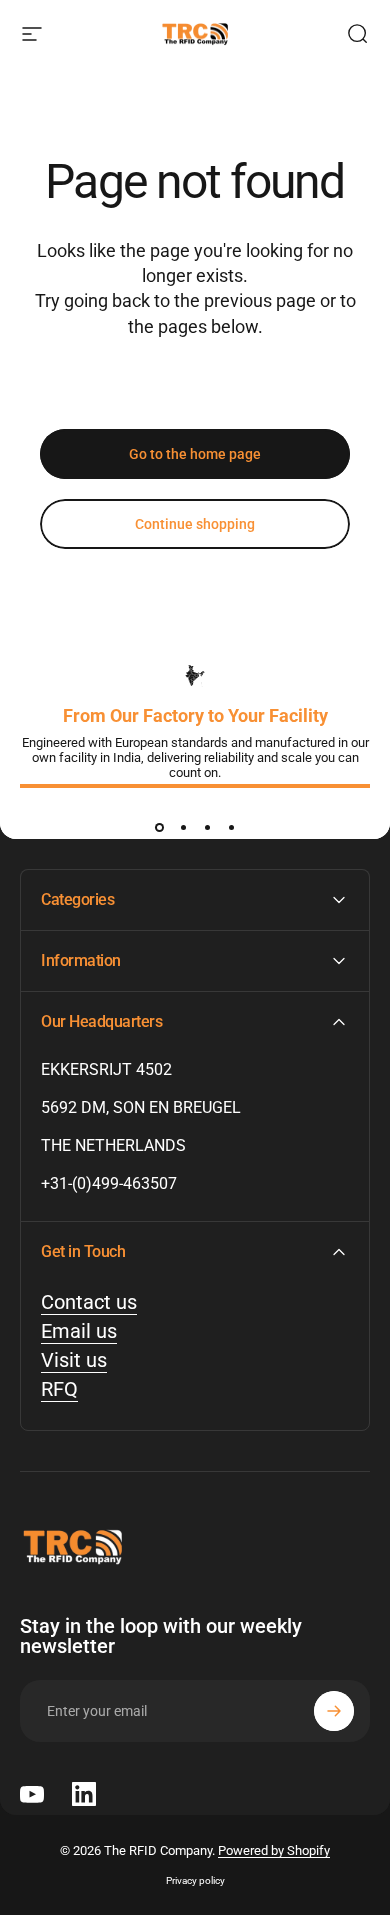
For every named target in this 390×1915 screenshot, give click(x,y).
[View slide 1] (159, 827)
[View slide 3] (207, 827)
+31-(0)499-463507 (109, 1183)
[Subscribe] (334, 1711)
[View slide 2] (183, 827)
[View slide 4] (231, 827)
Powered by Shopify (274, 1850)
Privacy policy (195, 1880)
